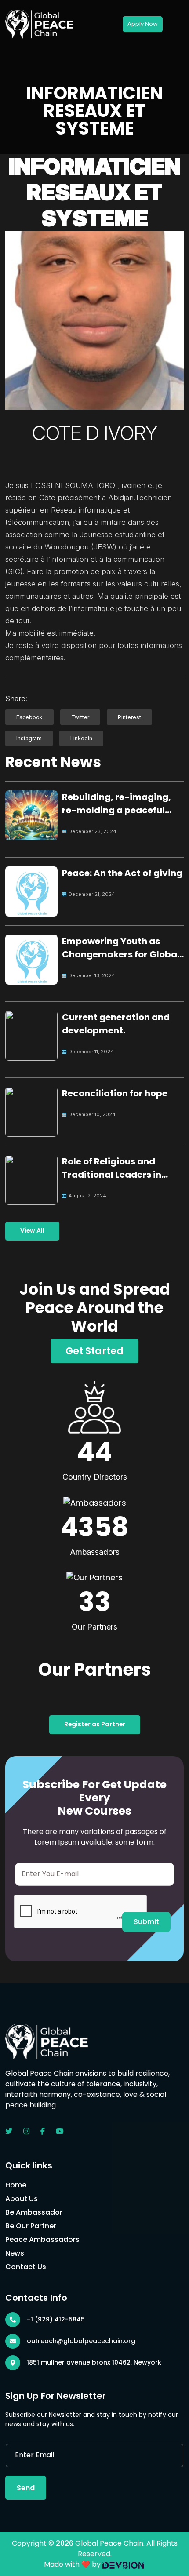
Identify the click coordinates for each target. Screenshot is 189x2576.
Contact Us (26, 2267)
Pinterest (129, 717)
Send (26, 2488)
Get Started (94, 1351)
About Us (22, 2199)
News (15, 2253)
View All (32, 1231)
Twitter (80, 717)
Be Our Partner (31, 2226)
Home (16, 2185)
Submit (146, 1922)
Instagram (29, 738)
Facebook (29, 717)
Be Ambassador (34, 2212)
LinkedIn (81, 738)
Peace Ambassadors (42, 2239)
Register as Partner (95, 1724)
